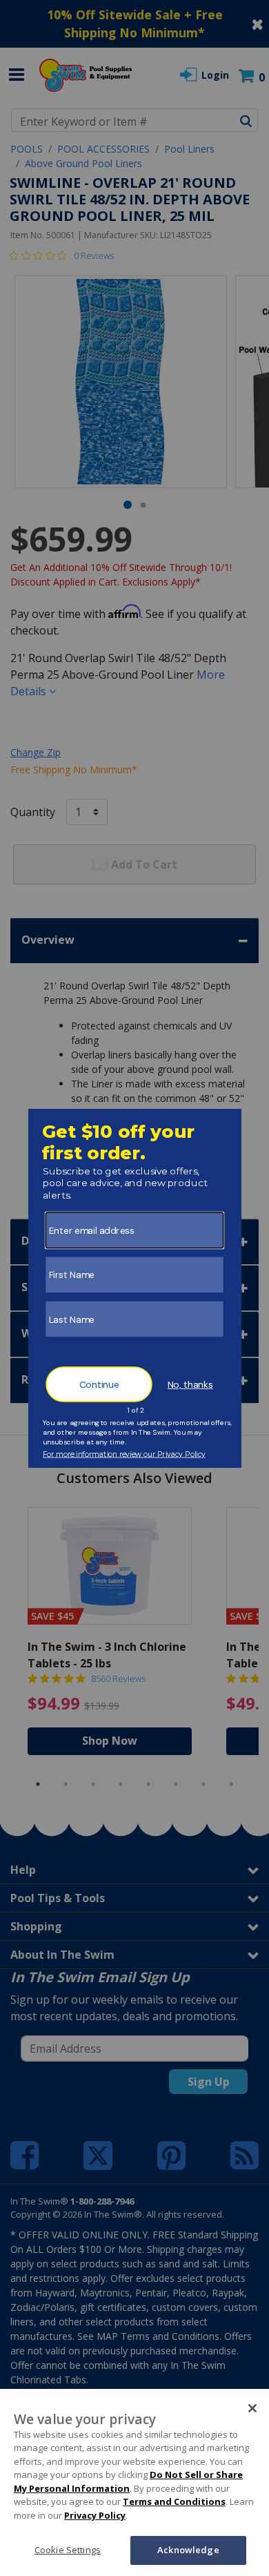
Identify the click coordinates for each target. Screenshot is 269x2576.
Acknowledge (188, 2550)
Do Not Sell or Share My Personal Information (128, 2481)
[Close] (252, 2408)
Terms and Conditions (174, 2501)
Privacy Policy (95, 2515)
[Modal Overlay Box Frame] (135, 1288)
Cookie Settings (68, 2550)
